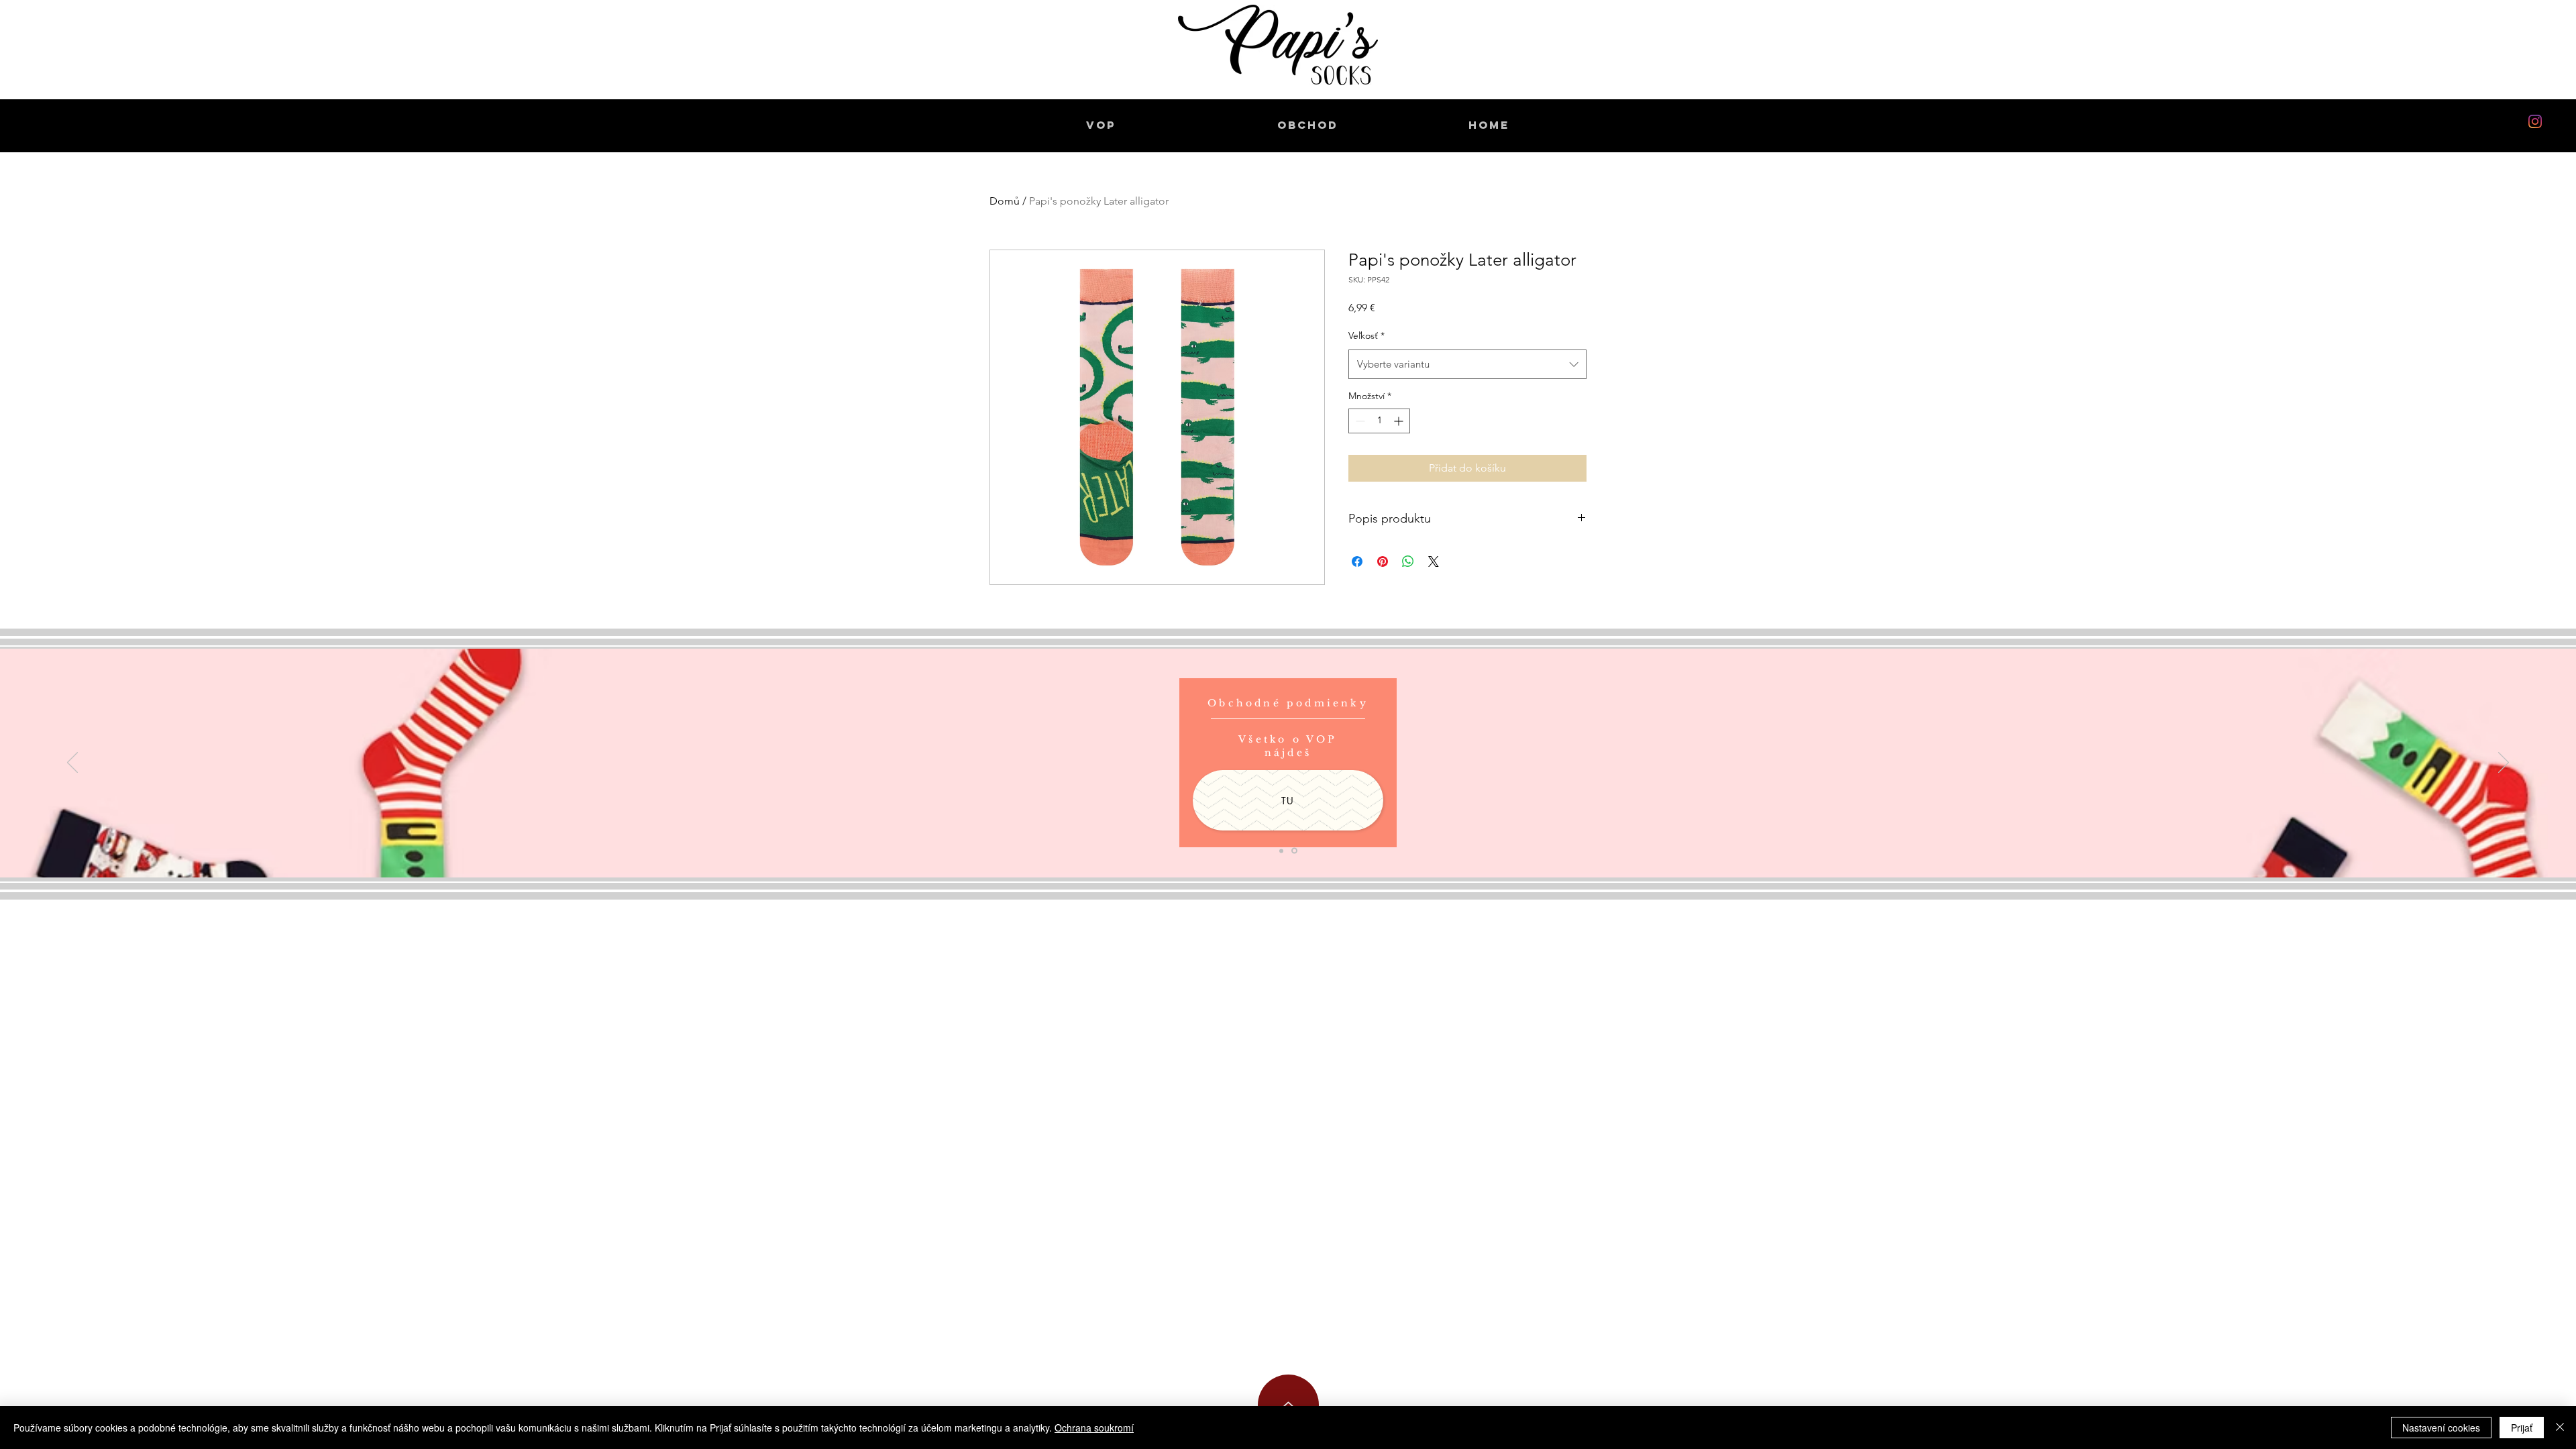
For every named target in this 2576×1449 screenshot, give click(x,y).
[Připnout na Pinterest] (1383, 561)
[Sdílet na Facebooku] (1357, 561)
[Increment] (1400, 421)
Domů (1005, 201)
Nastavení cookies (2441, 1428)
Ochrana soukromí (1094, 1428)
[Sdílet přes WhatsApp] (1408, 561)
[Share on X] (1434, 561)
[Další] (2504, 763)
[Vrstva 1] (1281, 851)
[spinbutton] (1379, 421)
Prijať (2522, 1428)
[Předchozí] (72, 763)
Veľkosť (1366, 335)
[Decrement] (1359, 421)
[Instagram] (2535, 121)
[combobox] (1467, 364)
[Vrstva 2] (1294, 851)
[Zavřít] (2560, 1428)
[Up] (1288, 1405)
